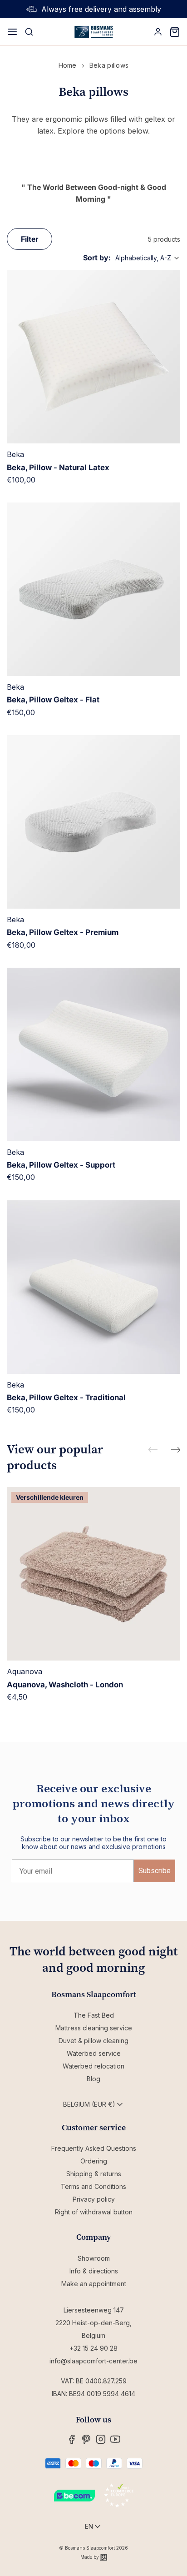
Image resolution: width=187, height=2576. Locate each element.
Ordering (94, 2161)
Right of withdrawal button (94, 2212)
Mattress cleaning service (94, 2028)
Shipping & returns (94, 2174)
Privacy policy (94, 2199)
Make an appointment (94, 2284)
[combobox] (148, 258)
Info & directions (94, 2271)
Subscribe (155, 1871)
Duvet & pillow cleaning (93, 2041)
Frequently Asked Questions (94, 2148)
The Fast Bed (94, 2015)
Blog (93, 2079)
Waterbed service (94, 2053)
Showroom (94, 2258)
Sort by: (97, 258)
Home (68, 65)
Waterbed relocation (93, 2066)
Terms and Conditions (93, 2186)
